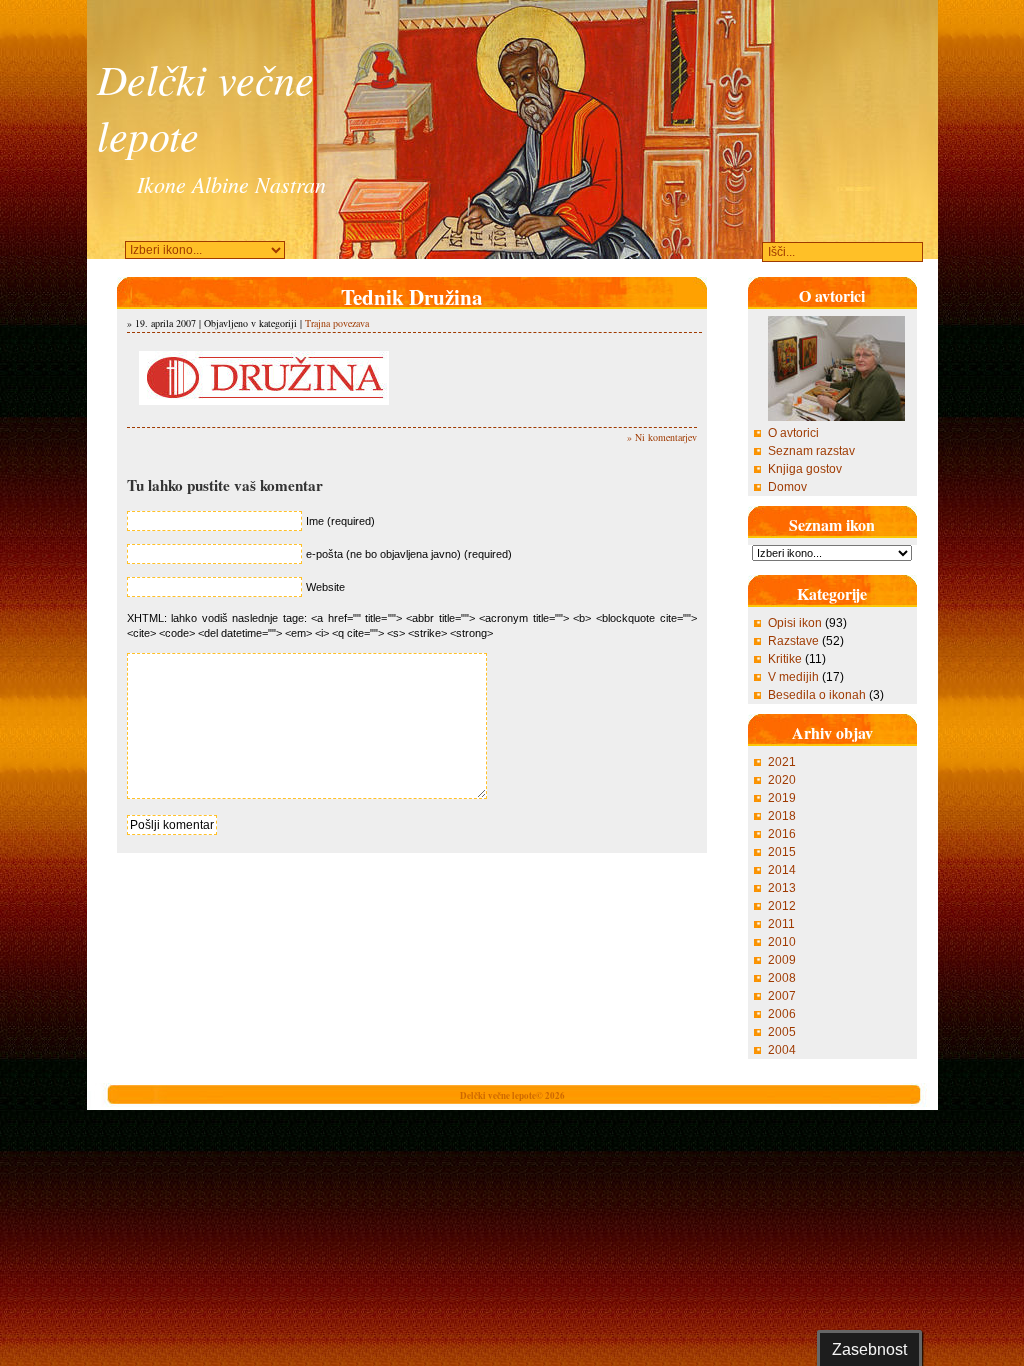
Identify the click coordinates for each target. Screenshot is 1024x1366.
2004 (782, 1050)
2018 (782, 816)
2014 (782, 870)
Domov (787, 487)
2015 (782, 852)
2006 (782, 1014)
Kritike (785, 659)
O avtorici (793, 433)
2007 (782, 996)
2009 (782, 960)
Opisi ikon (795, 623)
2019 (782, 798)
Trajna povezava (337, 323)
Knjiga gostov (805, 469)
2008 (782, 978)
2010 (782, 942)
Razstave (793, 641)
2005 (782, 1032)
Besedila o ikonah (817, 695)
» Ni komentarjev (662, 437)
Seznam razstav (811, 451)
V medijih (793, 677)
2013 (782, 888)
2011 (781, 924)
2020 (782, 780)
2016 (782, 834)
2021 (782, 762)
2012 (782, 906)
